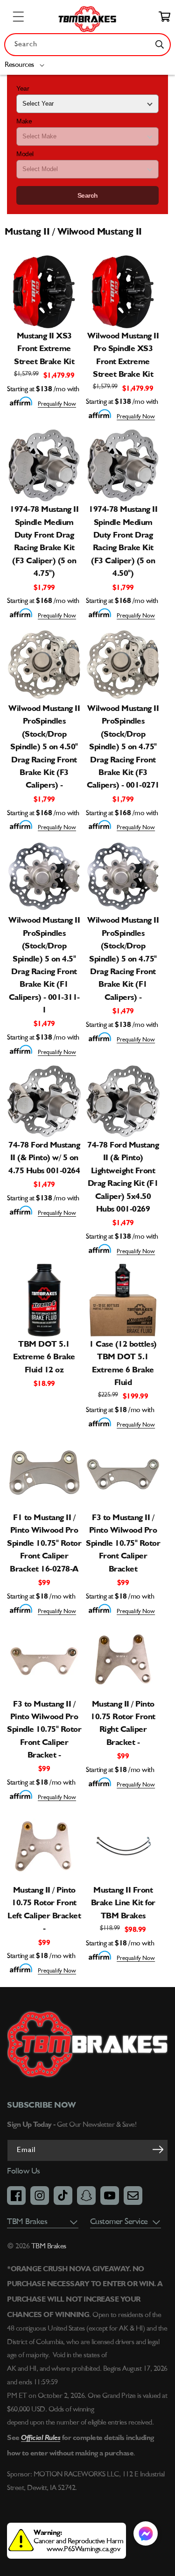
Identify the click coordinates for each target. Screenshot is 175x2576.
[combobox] (87, 45)
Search (88, 195)
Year (23, 88)
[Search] (160, 44)
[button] (26, 65)
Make (24, 121)
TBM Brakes (48, 2246)
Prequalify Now (57, 404)
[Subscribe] (158, 2150)
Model (25, 154)
